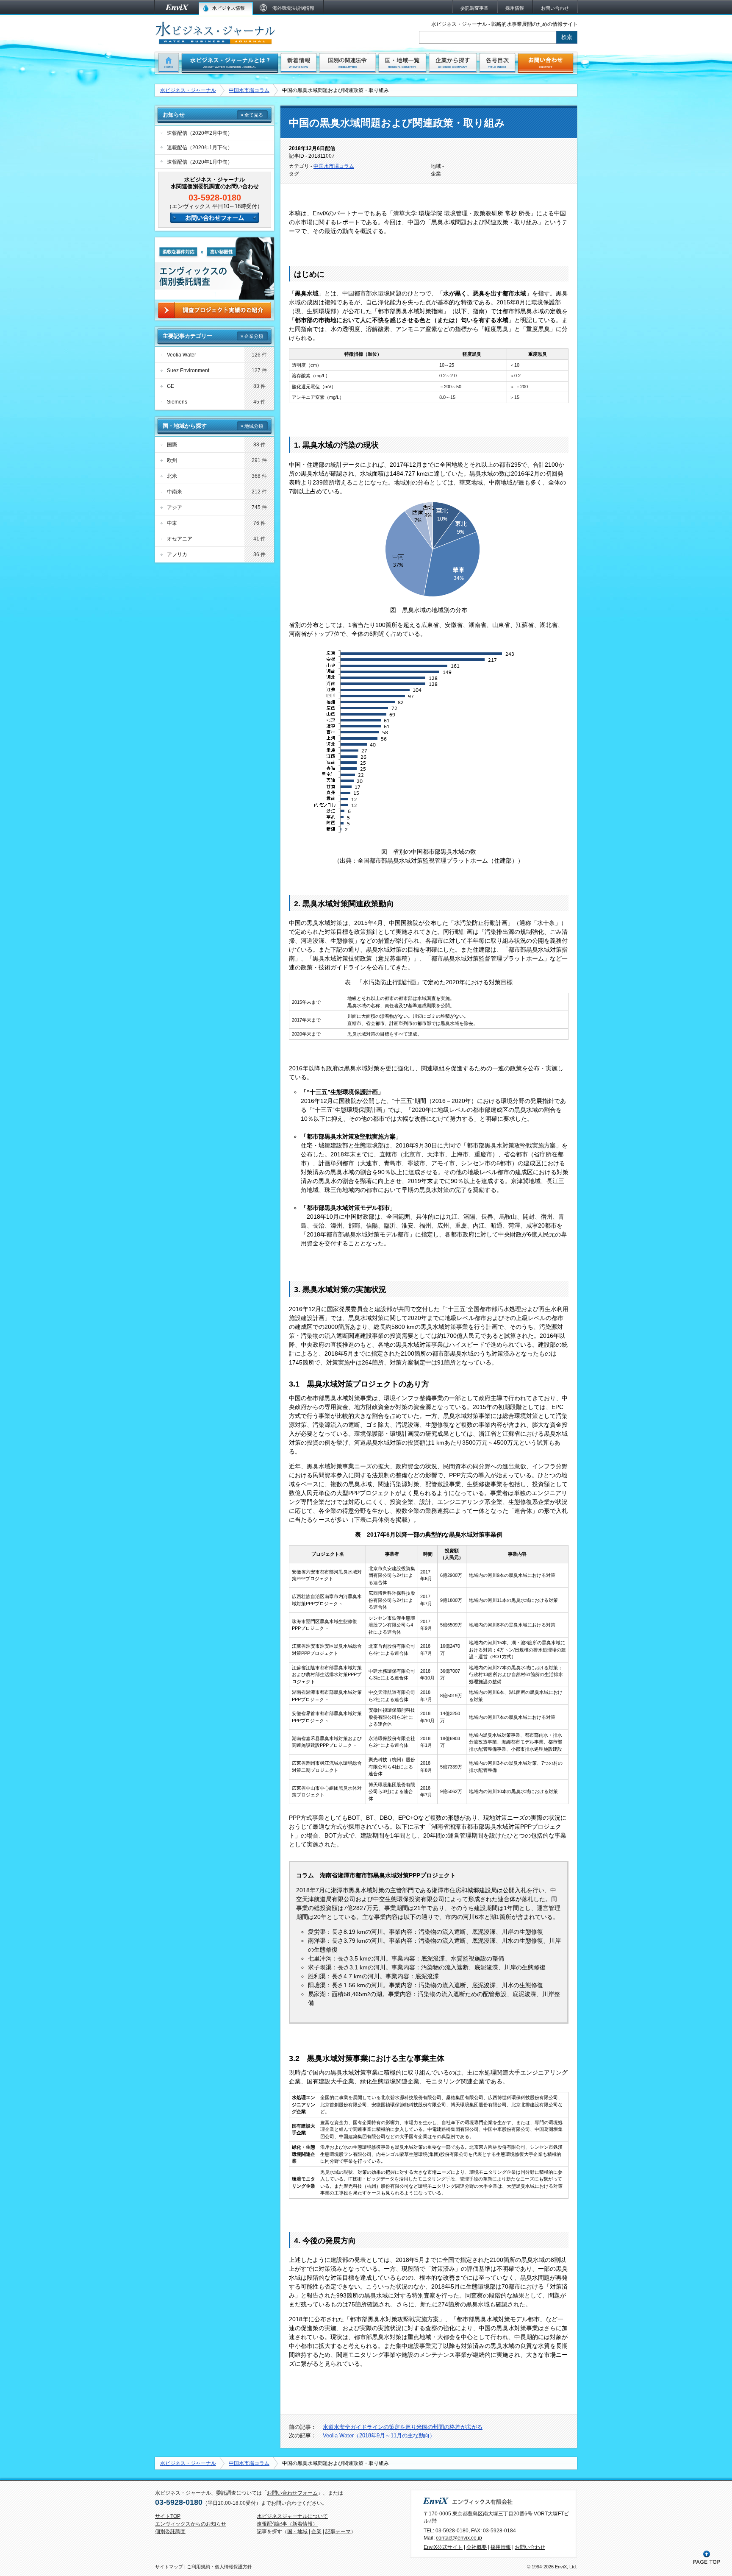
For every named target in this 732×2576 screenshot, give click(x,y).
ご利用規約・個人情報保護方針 (219, 2567)
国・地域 (297, 2531)
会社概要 (477, 2547)
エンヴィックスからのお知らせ (191, 2524)
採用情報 (501, 2547)
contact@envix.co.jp (459, 2538)
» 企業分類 (252, 336)
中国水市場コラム (249, 90)
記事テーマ (338, 2531)
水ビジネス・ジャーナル (188, 90)
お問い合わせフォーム (292, 2493)
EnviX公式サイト (443, 2547)
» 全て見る (252, 115)
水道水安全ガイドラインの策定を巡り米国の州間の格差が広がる (403, 2427)
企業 (316, 2531)
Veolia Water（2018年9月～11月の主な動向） (379, 2435)
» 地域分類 (252, 426)
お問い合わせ (530, 2547)
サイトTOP (168, 2516)
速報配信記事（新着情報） (287, 2524)
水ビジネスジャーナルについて (292, 2516)
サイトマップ (169, 2567)
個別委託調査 (170, 2531)
